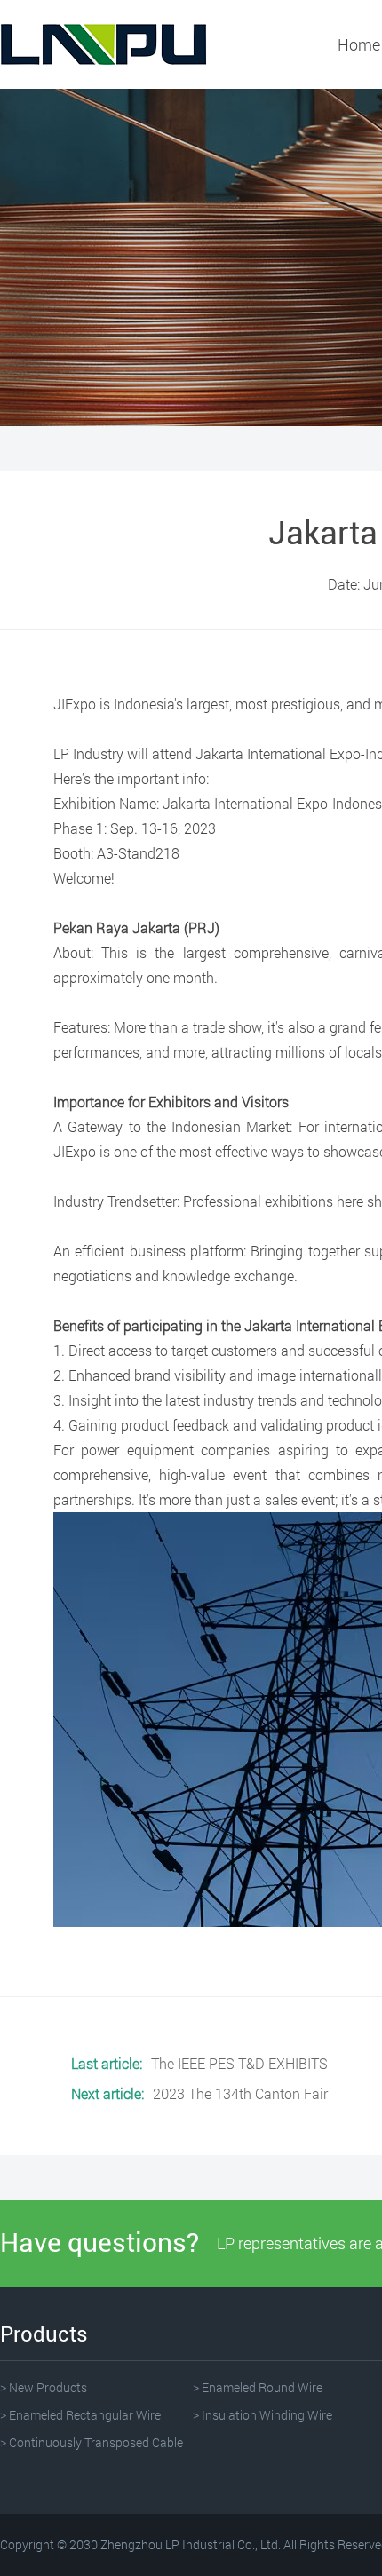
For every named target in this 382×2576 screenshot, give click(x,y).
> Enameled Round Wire (258, 2387)
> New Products (44, 2387)
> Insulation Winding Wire (263, 2415)
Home (359, 44)
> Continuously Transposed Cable (92, 2442)
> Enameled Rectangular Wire (80, 2415)
